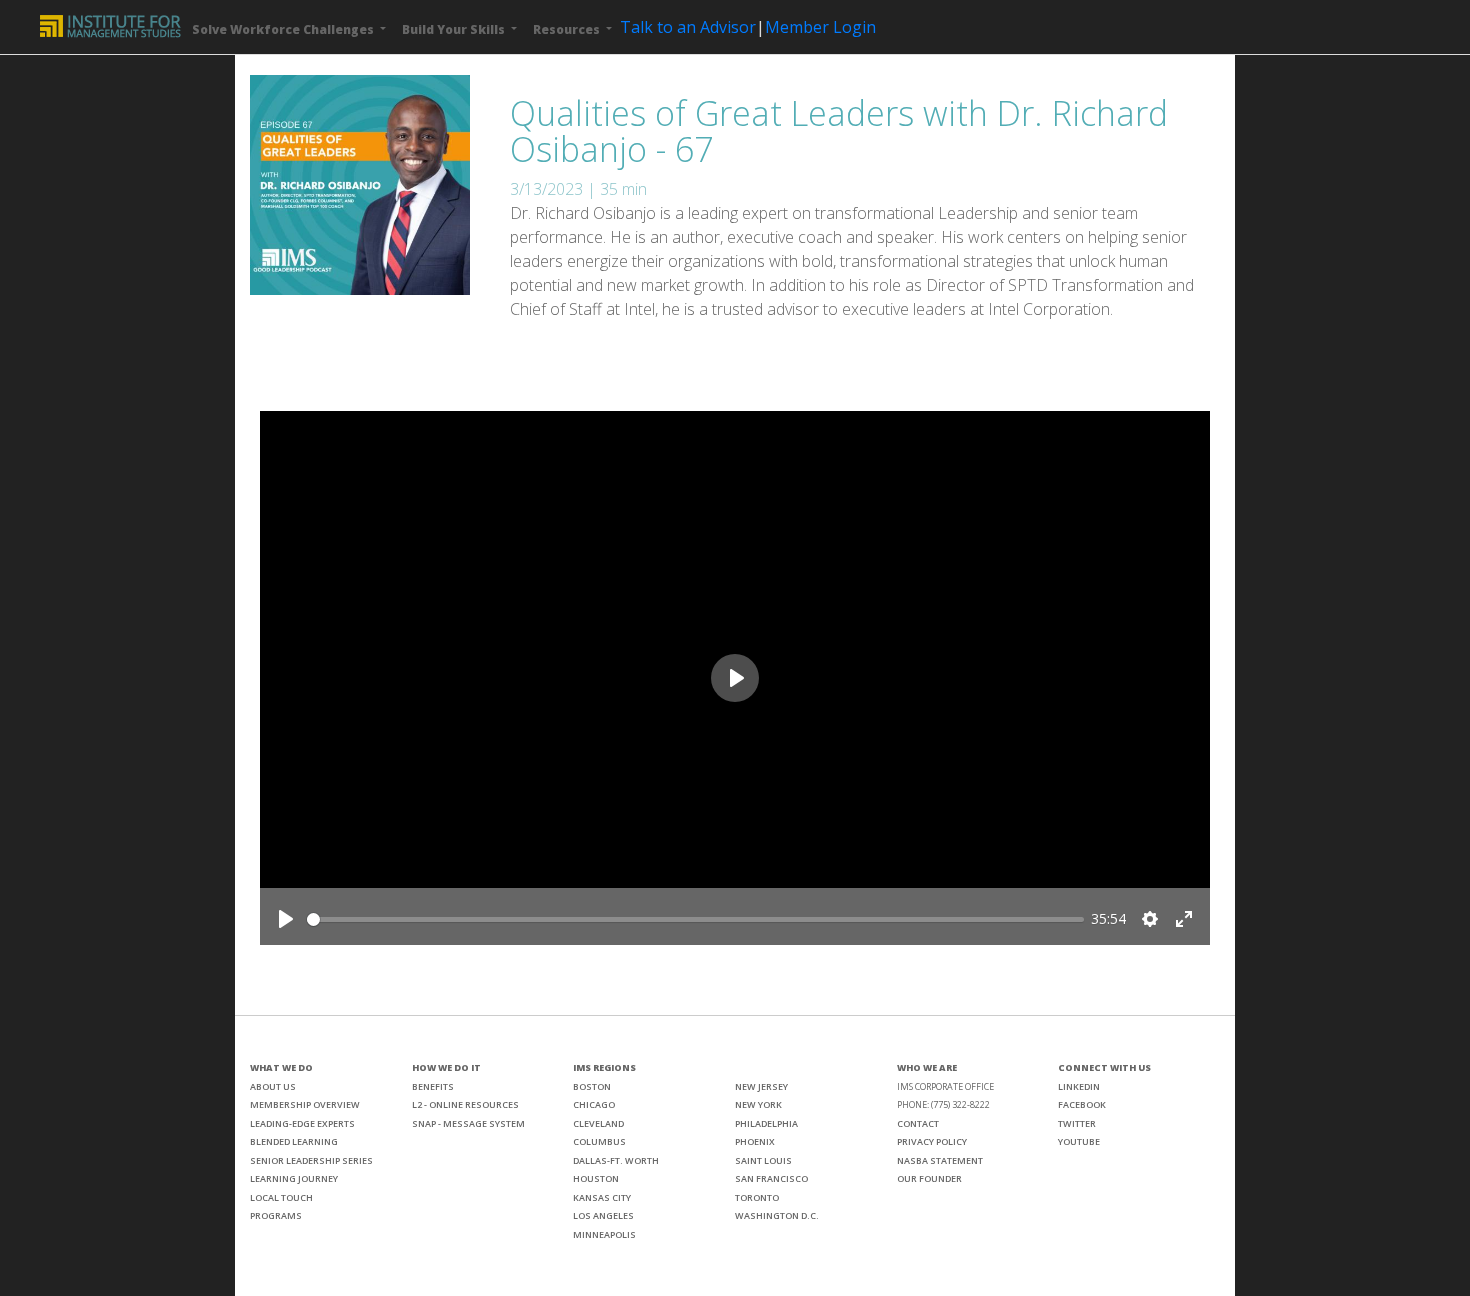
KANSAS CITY (602, 1197)
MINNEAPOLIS (604, 1234)
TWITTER (1077, 1123)
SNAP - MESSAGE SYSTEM (468, 1123)
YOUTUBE (1079, 1141)
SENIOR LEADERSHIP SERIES (311, 1160)
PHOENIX (755, 1141)
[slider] (695, 919)
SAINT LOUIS (763, 1160)
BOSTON (592, 1086)
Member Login (820, 27)
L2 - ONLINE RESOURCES (465, 1104)
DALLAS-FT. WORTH (616, 1160)
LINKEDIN (1079, 1086)
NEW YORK (758, 1104)
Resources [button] (568, 29)
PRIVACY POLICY (932, 1141)
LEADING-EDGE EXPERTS (302, 1123)
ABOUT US (273, 1086)
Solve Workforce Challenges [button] (284, 29)
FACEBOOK (1082, 1104)
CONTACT (918, 1123)
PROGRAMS (276, 1215)
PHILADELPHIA (766, 1123)
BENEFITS (433, 1086)
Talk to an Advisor (688, 27)
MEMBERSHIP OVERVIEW (305, 1104)
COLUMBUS (599, 1141)
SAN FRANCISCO (771, 1178)
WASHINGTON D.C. (777, 1215)
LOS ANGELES (603, 1215)
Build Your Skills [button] (455, 29)
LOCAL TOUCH (281, 1197)
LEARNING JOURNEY (294, 1178)
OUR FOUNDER (929, 1178)
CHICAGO (594, 1104)
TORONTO (757, 1197)
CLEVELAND (598, 1123)
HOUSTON (596, 1178)
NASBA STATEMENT (940, 1160)
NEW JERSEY (761, 1086)
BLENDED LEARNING (294, 1141)
